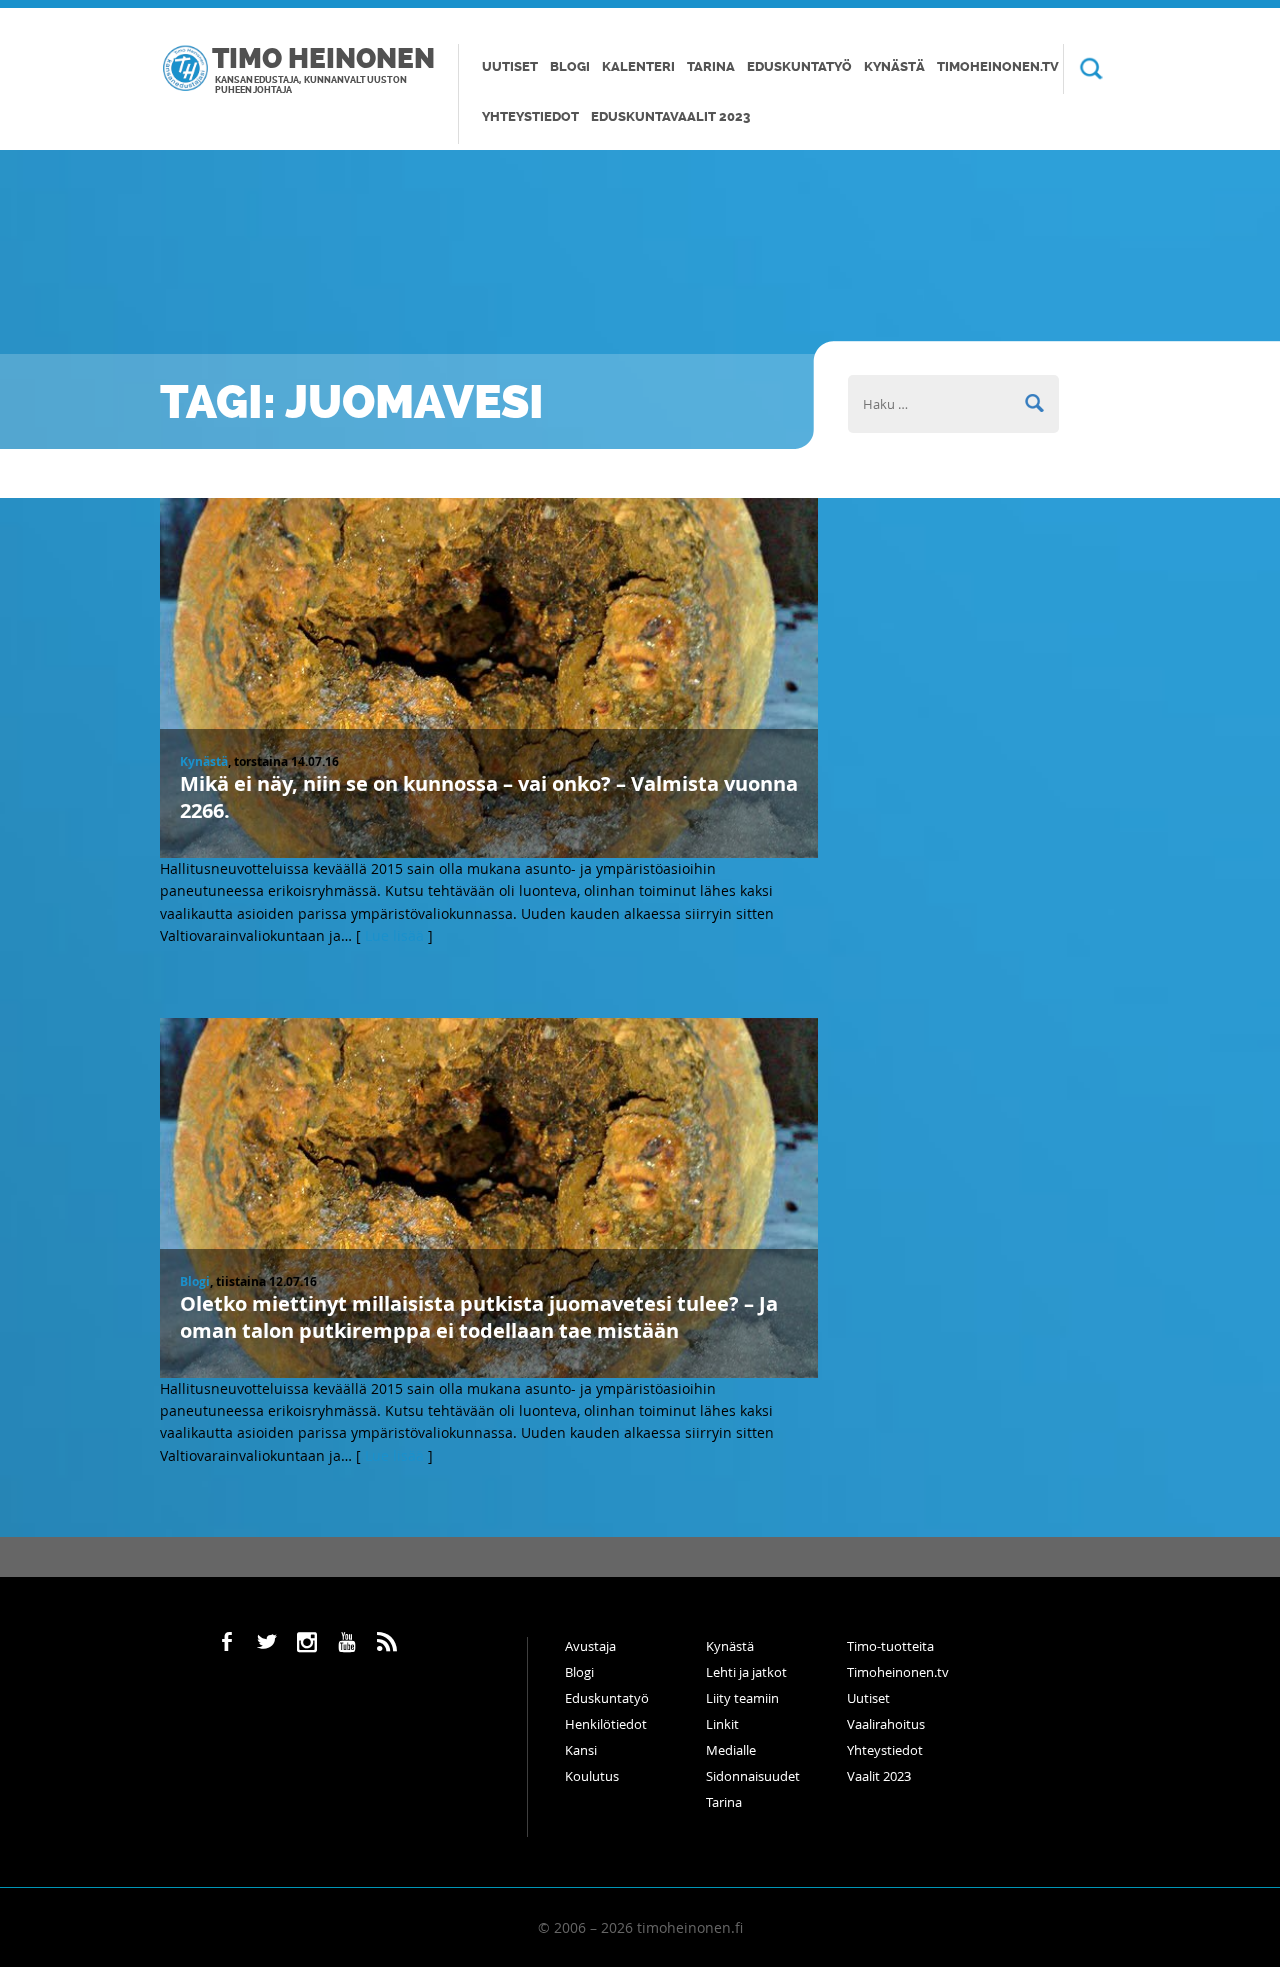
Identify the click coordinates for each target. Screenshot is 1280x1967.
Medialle (731, 1750)
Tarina (711, 66)
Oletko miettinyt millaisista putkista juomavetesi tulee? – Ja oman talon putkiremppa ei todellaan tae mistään (479, 1317)
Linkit (722, 1724)
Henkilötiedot (606, 1724)
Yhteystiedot (530, 116)
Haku (1083, 69)
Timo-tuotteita (890, 1646)
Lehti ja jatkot (746, 1672)
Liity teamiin (742, 1698)
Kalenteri (638, 66)
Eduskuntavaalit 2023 (670, 116)
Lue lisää (394, 935)
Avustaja (590, 1646)
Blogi (570, 66)
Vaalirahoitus (886, 1724)
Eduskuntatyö (799, 66)
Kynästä (894, 66)
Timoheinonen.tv (998, 66)
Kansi (581, 1750)
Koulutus (592, 1776)
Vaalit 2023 (879, 1776)
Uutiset (510, 66)
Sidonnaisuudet (753, 1776)
